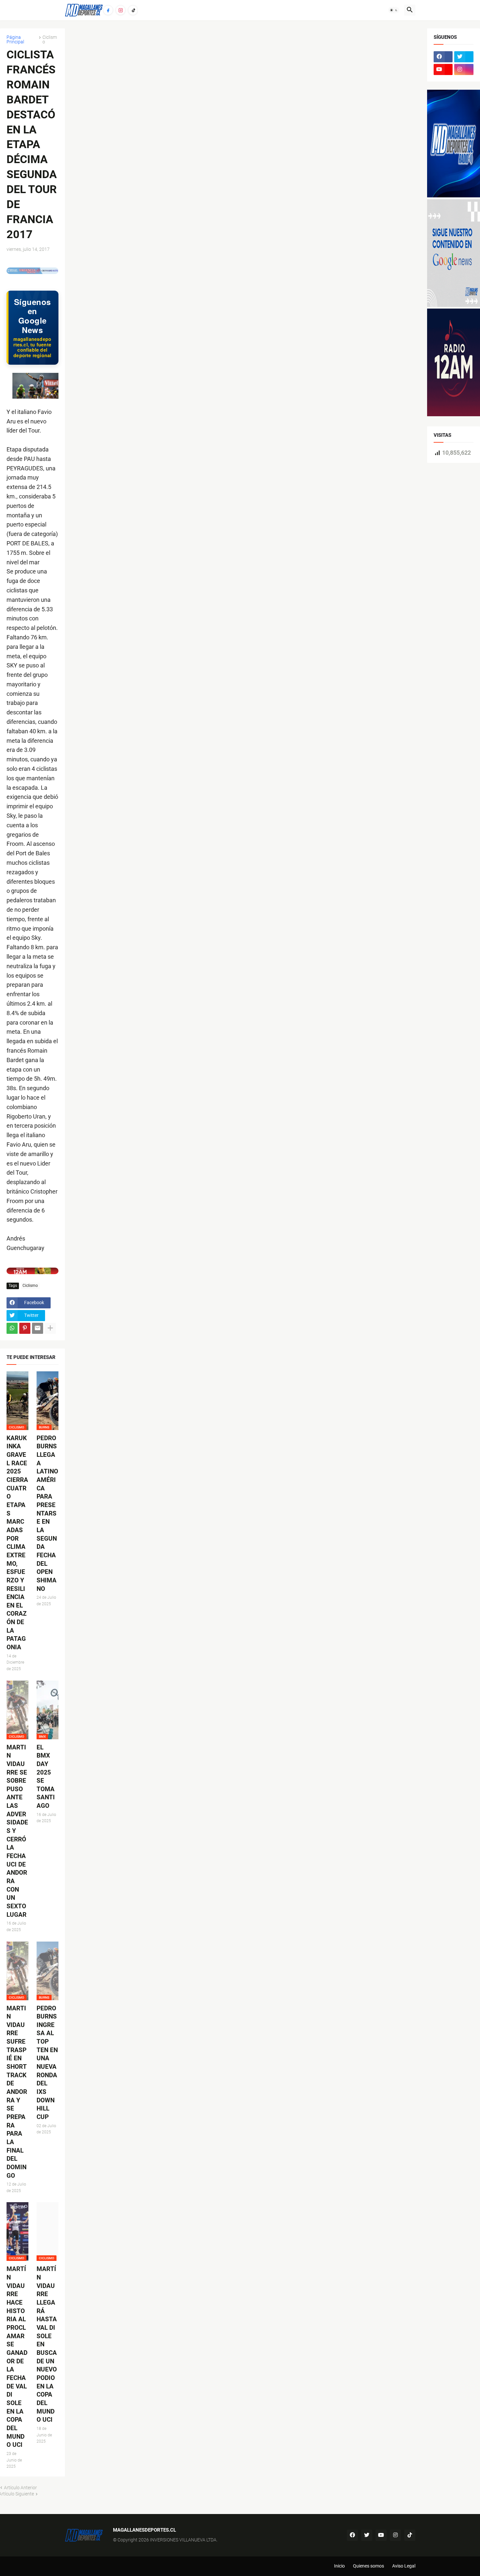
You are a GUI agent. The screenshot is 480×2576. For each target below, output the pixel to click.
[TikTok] (133, 10)
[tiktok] (410, 2535)
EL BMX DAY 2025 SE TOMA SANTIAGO (46, 1777)
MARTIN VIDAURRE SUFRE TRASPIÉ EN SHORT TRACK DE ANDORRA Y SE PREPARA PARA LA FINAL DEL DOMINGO (17, 2092)
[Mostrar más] (50, 1328)
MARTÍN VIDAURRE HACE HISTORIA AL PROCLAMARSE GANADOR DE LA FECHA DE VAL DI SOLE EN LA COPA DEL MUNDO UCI (17, 2357)
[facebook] (443, 57)
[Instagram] (120, 10)
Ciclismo (50, 39)
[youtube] (443, 69)
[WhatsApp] (12, 1328)
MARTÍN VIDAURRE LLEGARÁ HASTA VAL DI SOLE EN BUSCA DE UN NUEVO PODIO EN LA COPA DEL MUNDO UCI (47, 2344)
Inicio (339, 2566)
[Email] (38, 1328)
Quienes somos (368, 2566)
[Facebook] (108, 10)
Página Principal (15, 39)
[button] (394, 10)
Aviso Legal (404, 2566)
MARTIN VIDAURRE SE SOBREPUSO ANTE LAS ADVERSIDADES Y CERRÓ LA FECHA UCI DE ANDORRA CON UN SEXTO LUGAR (17, 1831)
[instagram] (464, 69)
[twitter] (464, 57)
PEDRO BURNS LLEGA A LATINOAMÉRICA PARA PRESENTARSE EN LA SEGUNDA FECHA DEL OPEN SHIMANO (47, 1513)
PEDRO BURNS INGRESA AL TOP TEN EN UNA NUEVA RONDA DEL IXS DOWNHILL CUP (47, 2063)
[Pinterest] (25, 1328)
